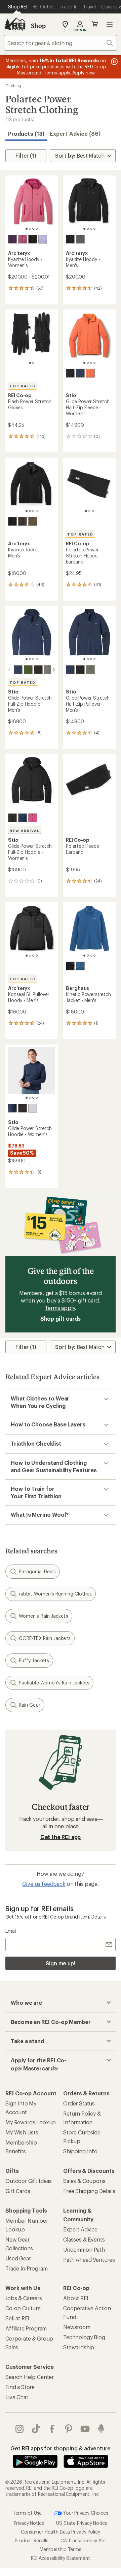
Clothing (13, 86)
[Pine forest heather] (28, 670)
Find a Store (20, 2387)
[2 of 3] (89, 511)
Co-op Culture (23, 2308)
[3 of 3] (93, 511)
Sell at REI (17, 2318)
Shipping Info (80, 2151)
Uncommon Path (84, 2249)
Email (11, 1931)
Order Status (79, 2103)
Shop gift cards (61, 1318)
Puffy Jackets (34, 1660)
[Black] (33, 239)
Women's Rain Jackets (44, 1616)
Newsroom (77, 2327)
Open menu (110, 24)
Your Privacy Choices (85, 2513)
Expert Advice (80, 2229)
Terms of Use (27, 2513)
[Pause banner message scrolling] (114, 62)
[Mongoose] (33, 521)
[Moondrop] (12, 239)
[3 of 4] (33, 229)
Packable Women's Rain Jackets (54, 1683)
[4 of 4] (37, 229)
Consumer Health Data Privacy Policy (60, 2532)
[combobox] (61, 43)
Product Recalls (32, 2540)
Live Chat (17, 2397)
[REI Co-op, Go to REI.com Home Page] (15, 24)
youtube (85, 2429)
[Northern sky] (80, 966)
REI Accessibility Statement (61, 2558)
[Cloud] (80, 239)
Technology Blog (84, 2337)
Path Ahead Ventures (89, 2260)
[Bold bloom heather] (33, 818)
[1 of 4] (27, 229)
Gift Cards (18, 2191)
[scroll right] (54, 670)
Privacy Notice (29, 2523)
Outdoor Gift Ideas (29, 2181)
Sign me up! (61, 1963)
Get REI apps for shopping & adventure (60, 2448)
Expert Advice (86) (75, 134)
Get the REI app (61, 1837)
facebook (52, 2429)
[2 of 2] (33, 363)
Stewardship (79, 2347)
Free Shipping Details (89, 2191)
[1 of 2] (30, 363)
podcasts (101, 2429)
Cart (95, 24)
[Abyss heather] (70, 373)
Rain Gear (30, 1705)
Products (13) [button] (26, 134)
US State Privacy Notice (82, 2523)
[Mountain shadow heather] (80, 373)
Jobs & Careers (24, 2298)
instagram (20, 2429)
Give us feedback (44, 1884)
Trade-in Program (26, 2268)
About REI (76, 2298)
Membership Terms (60, 2549)
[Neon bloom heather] (90, 373)
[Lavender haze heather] (33, 1108)
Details (99, 1917)
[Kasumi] (43, 239)
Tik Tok (36, 2429)
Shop (38, 26)
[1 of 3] (86, 511)
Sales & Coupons (84, 2181)
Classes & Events (84, 2239)
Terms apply (60, 1308)
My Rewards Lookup (31, 2122)
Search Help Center (30, 2377)
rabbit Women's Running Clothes (55, 1594)
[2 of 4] (30, 229)
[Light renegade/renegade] (23, 239)
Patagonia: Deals (37, 1571)
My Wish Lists (22, 2132)
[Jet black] (70, 966)
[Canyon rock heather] (48, 670)
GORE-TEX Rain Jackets (45, 1638)
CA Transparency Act (83, 2540)
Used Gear (18, 2258)
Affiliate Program (26, 2328)
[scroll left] (9, 670)
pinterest (69, 2429)
